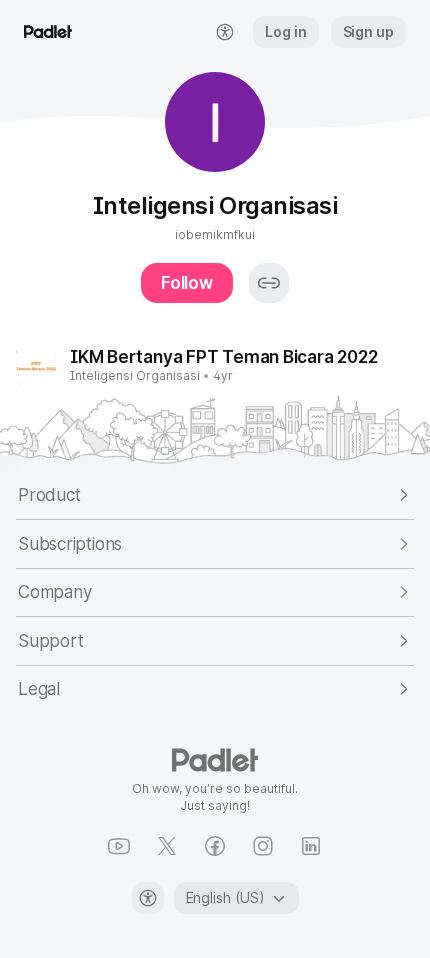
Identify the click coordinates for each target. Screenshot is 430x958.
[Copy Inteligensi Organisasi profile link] (269, 283)
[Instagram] (263, 846)
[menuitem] (225, 32)
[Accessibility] (148, 898)
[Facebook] (215, 846)
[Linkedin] (311, 846)
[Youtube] (119, 846)
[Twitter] (167, 846)
